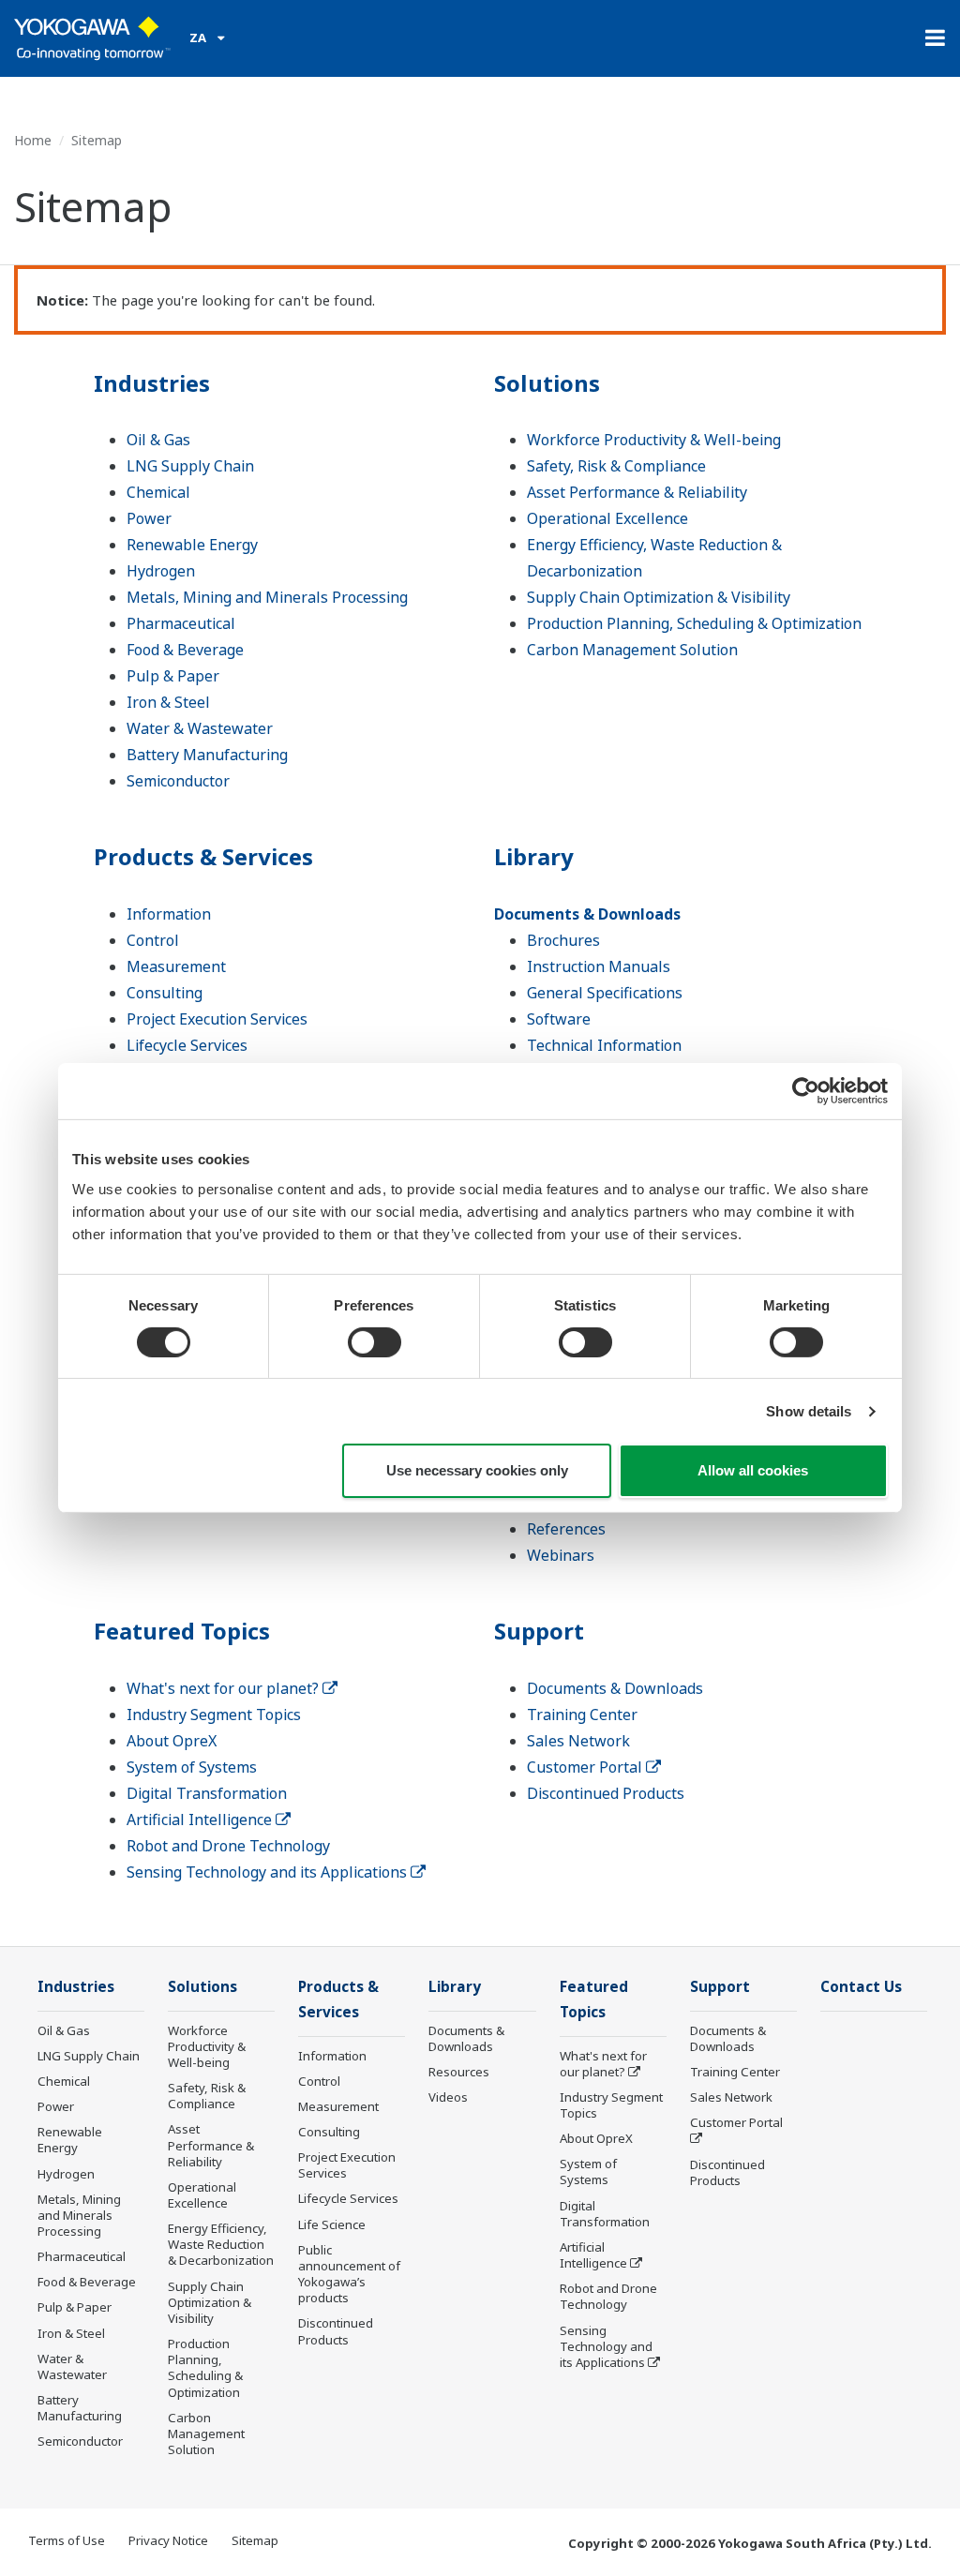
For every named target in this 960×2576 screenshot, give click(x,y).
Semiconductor (178, 781)
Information (169, 914)
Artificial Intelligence (201, 1820)
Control (153, 940)
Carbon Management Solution (632, 650)
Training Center (582, 1715)
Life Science (332, 2224)
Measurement (176, 966)
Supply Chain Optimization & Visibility (659, 597)
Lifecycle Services (187, 1045)
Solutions (547, 383)
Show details (809, 1411)
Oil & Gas (158, 440)
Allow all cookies (753, 1470)
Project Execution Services (217, 1019)
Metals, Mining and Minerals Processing (267, 597)
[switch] (375, 1342)
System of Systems (192, 1767)
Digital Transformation (207, 1793)
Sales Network (578, 1741)
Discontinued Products (606, 1793)
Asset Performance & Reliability (637, 492)
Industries (152, 383)
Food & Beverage (185, 650)
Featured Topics (182, 1631)
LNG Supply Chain (190, 466)
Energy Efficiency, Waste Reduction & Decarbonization (221, 2244)
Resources (459, 2072)
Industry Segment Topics (214, 1715)
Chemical (158, 492)
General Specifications (605, 993)
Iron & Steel (168, 702)
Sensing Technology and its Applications (269, 1872)
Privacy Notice (168, 2540)
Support (539, 1631)
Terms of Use (67, 2540)
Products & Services (203, 856)
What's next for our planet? (225, 1688)
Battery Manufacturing (207, 755)
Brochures (563, 940)
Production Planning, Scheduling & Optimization (694, 623)
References (566, 1529)
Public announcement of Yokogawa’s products (349, 2274)
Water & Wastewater (200, 728)
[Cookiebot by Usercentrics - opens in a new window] (806, 1091)
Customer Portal (586, 1767)
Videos (448, 2097)
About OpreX (172, 1741)
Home (33, 140)
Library (534, 856)
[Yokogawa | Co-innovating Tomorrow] (92, 38)
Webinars (561, 1555)
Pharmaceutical (181, 623)
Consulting (165, 993)
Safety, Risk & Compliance (616, 466)
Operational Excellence (607, 518)
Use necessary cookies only (477, 1470)
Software (559, 1019)
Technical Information (604, 1045)
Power (149, 518)
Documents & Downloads (587, 914)
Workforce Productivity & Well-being (654, 440)
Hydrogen (161, 571)
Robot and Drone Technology (228, 1846)
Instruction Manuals (599, 966)
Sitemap (255, 2540)
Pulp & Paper (173, 676)
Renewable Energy (192, 545)
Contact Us (861, 1987)
